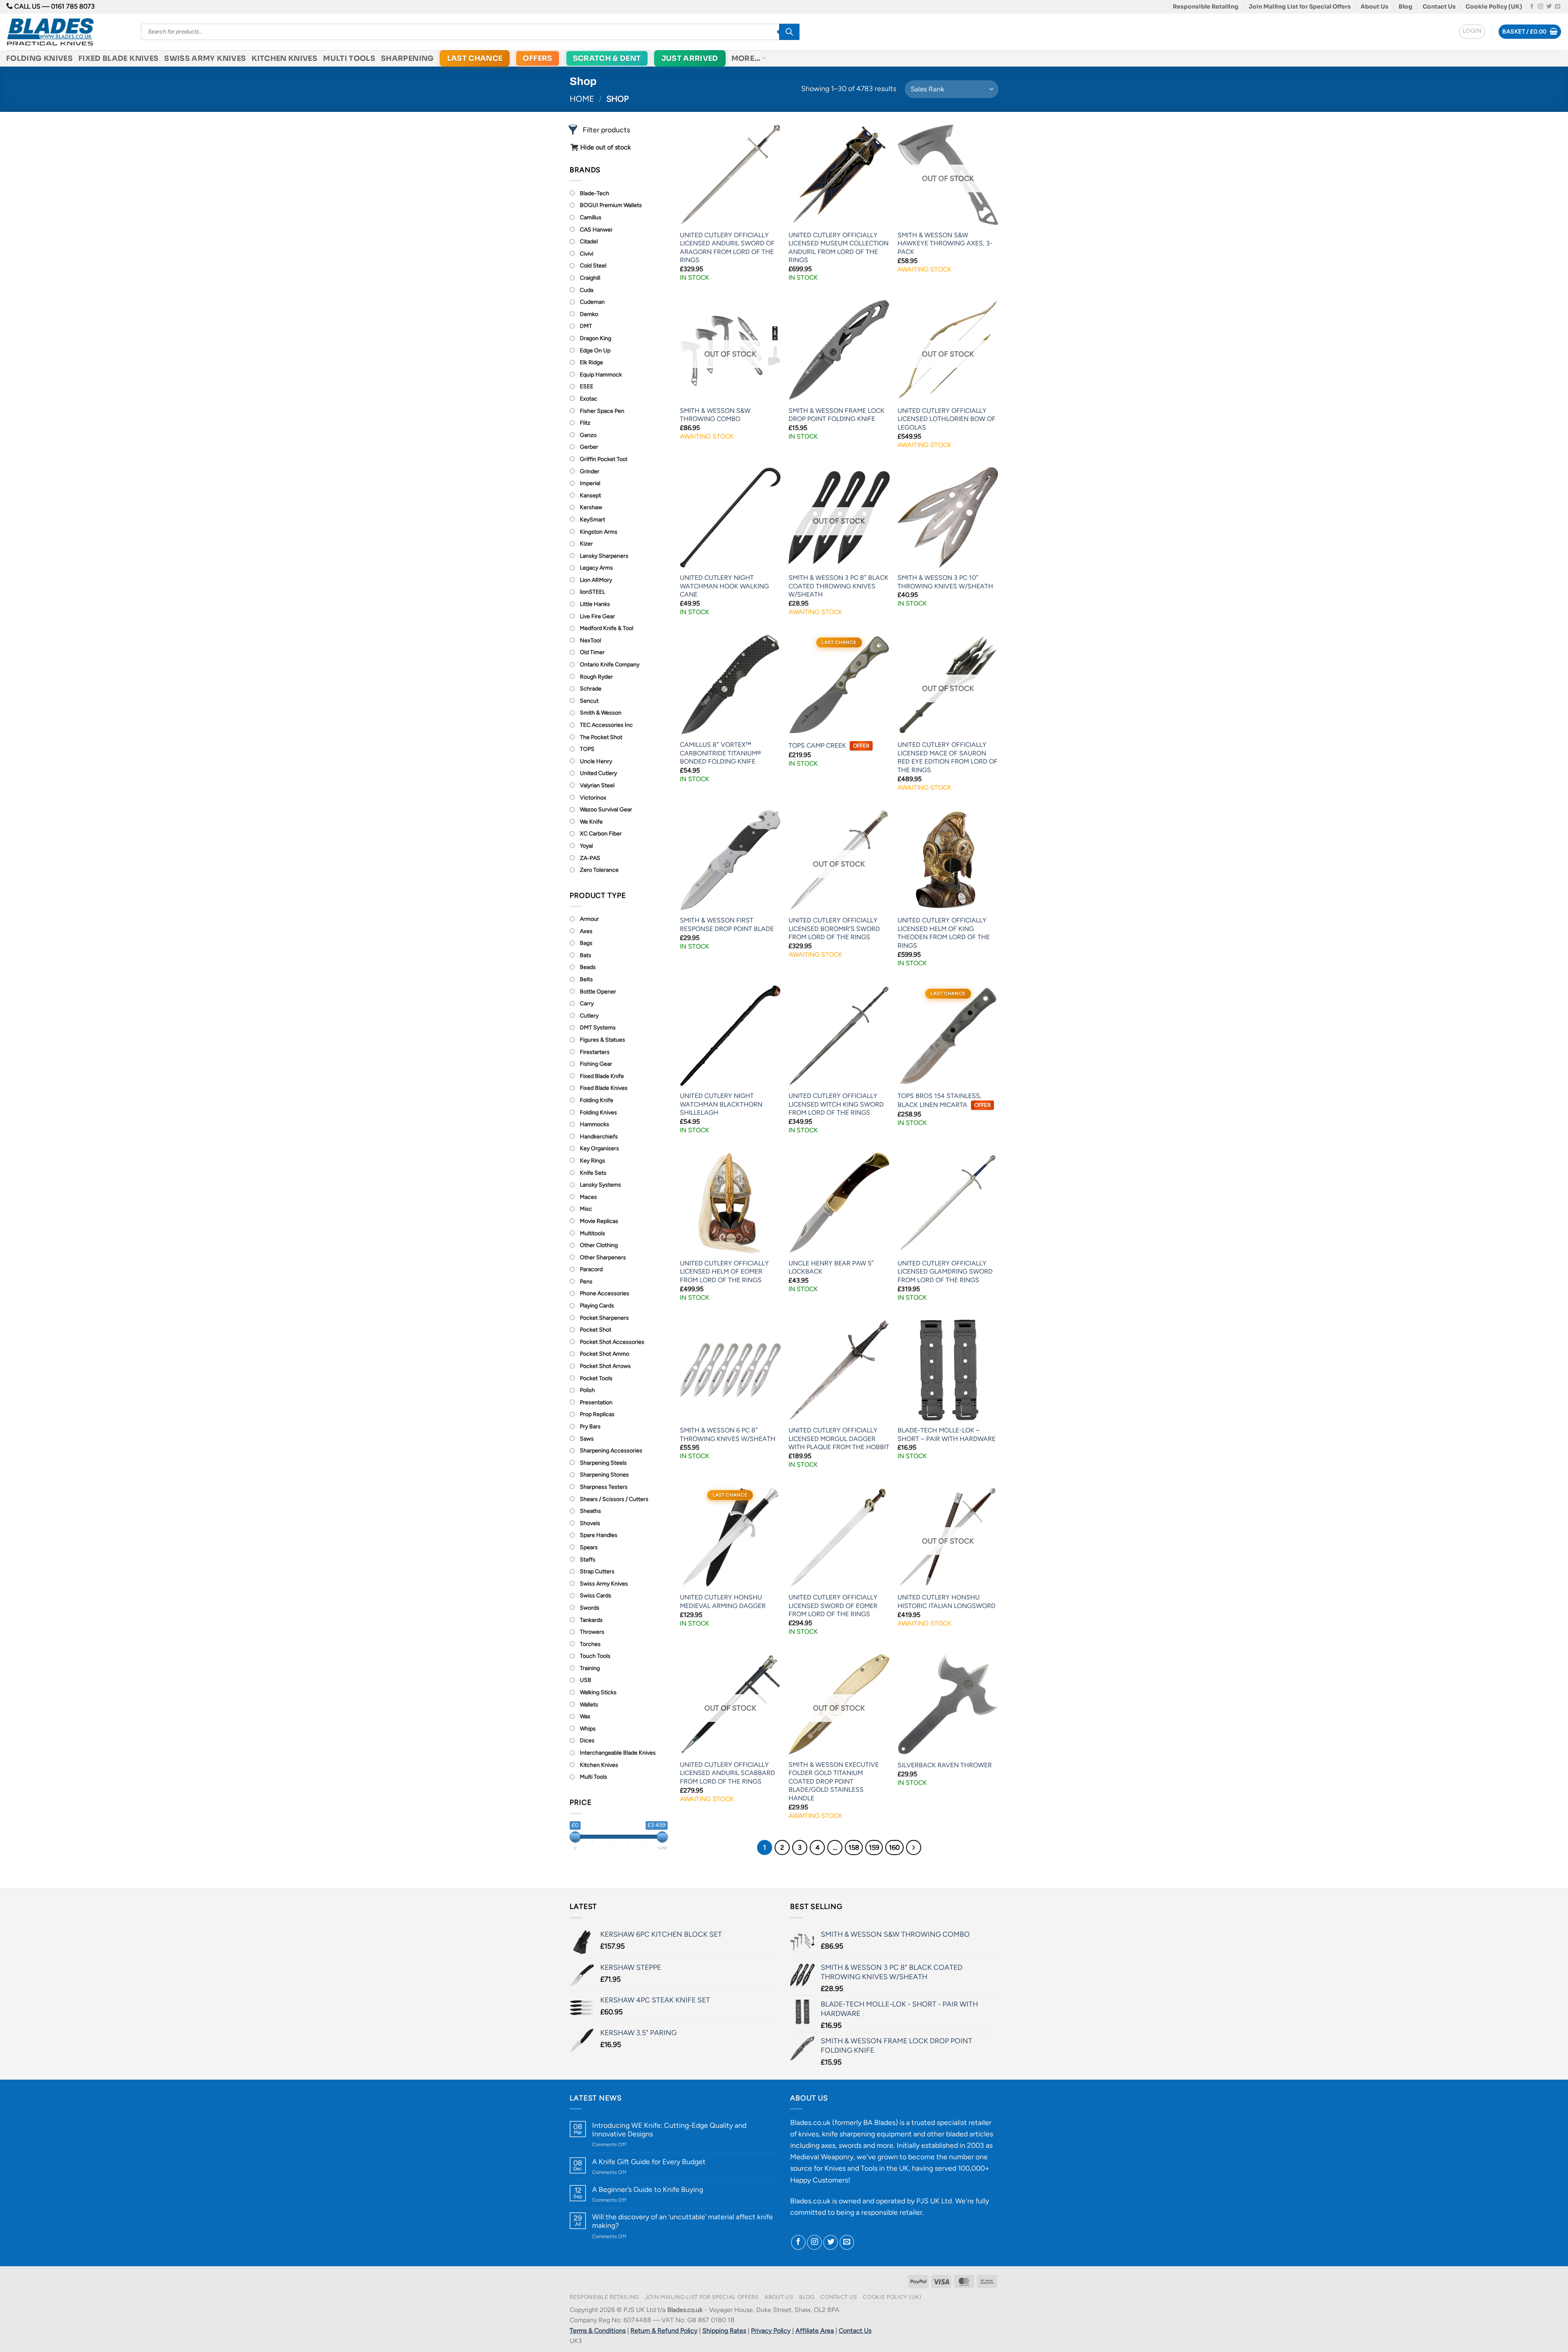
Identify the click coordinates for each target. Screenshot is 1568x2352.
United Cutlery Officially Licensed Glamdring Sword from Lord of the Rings (945, 1272)
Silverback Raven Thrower (945, 1765)
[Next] (914, 1848)
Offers (537, 58)
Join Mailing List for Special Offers (1300, 7)
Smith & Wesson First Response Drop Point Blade (727, 924)
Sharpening (408, 58)
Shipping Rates (724, 2331)
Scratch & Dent (607, 58)
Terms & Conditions (598, 2331)
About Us (1374, 7)
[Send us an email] (1558, 7)
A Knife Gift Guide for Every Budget (649, 2162)
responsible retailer (892, 2212)
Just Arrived (690, 58)
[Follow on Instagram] (1540, 7)
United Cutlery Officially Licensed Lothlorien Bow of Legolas (947, 419)
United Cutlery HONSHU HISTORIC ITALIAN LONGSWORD (947, 1601)
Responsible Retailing (1206, 7)
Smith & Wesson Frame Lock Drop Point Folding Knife (836, 415)
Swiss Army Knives (205, 58)
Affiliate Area (815, 2331)
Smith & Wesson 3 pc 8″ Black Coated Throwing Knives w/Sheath (839, 586)
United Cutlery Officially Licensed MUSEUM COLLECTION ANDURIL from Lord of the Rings (839, 248)
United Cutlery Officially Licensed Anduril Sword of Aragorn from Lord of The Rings (727, 248)
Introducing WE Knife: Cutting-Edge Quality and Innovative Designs (669, 2129)
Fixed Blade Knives (118, 58)
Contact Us (1439, 7)
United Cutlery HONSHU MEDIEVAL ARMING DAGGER (723, 1601)
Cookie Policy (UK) (1494, 7)
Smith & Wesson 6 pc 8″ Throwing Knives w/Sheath (728, 1434)
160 (894, 1847)
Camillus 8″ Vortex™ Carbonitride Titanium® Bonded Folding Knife (721, 753)
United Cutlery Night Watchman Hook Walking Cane (724, 586)
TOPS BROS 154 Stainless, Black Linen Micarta (944, 1100)
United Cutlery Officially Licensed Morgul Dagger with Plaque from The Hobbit (839, 1439)
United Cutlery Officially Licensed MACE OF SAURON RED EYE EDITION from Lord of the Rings (948, 757)
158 (854, 1847)
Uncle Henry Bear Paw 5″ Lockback (831, 1267)
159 (874, 1847)
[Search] (789, 32)
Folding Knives (39, 58)
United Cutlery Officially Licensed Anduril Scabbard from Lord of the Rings (727, 1773)
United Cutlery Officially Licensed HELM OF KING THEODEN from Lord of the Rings (944, 933)
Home (582, 99)
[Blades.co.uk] (67, 32)
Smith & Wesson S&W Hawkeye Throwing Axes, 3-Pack (945, 243)
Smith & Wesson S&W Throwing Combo (715, 415)
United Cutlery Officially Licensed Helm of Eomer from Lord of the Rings (724, 1272)
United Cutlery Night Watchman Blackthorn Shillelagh (721, 1104)
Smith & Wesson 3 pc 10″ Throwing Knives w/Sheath (945, 582)
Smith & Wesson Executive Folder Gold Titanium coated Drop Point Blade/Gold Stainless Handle (834, 1781)
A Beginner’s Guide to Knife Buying (648, 2189)
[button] (1472, 32)
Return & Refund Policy (664, 2331)
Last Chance (475, 58)
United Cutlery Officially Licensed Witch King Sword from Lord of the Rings (836, 1104)
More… (746, 58)
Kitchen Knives (284, 58)
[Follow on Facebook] (1532, 7)
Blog (1405, 7)
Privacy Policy (771, 2331)
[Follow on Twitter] (1549, 7)
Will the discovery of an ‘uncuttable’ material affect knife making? (683, 2221)
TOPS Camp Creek (829, 745)
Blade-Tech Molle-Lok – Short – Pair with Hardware (947, 1434)
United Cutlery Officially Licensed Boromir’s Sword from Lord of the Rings (834, 929)
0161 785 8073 (73, 6)
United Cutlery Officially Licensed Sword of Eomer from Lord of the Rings (833, 1606)
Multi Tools (349, 58)
